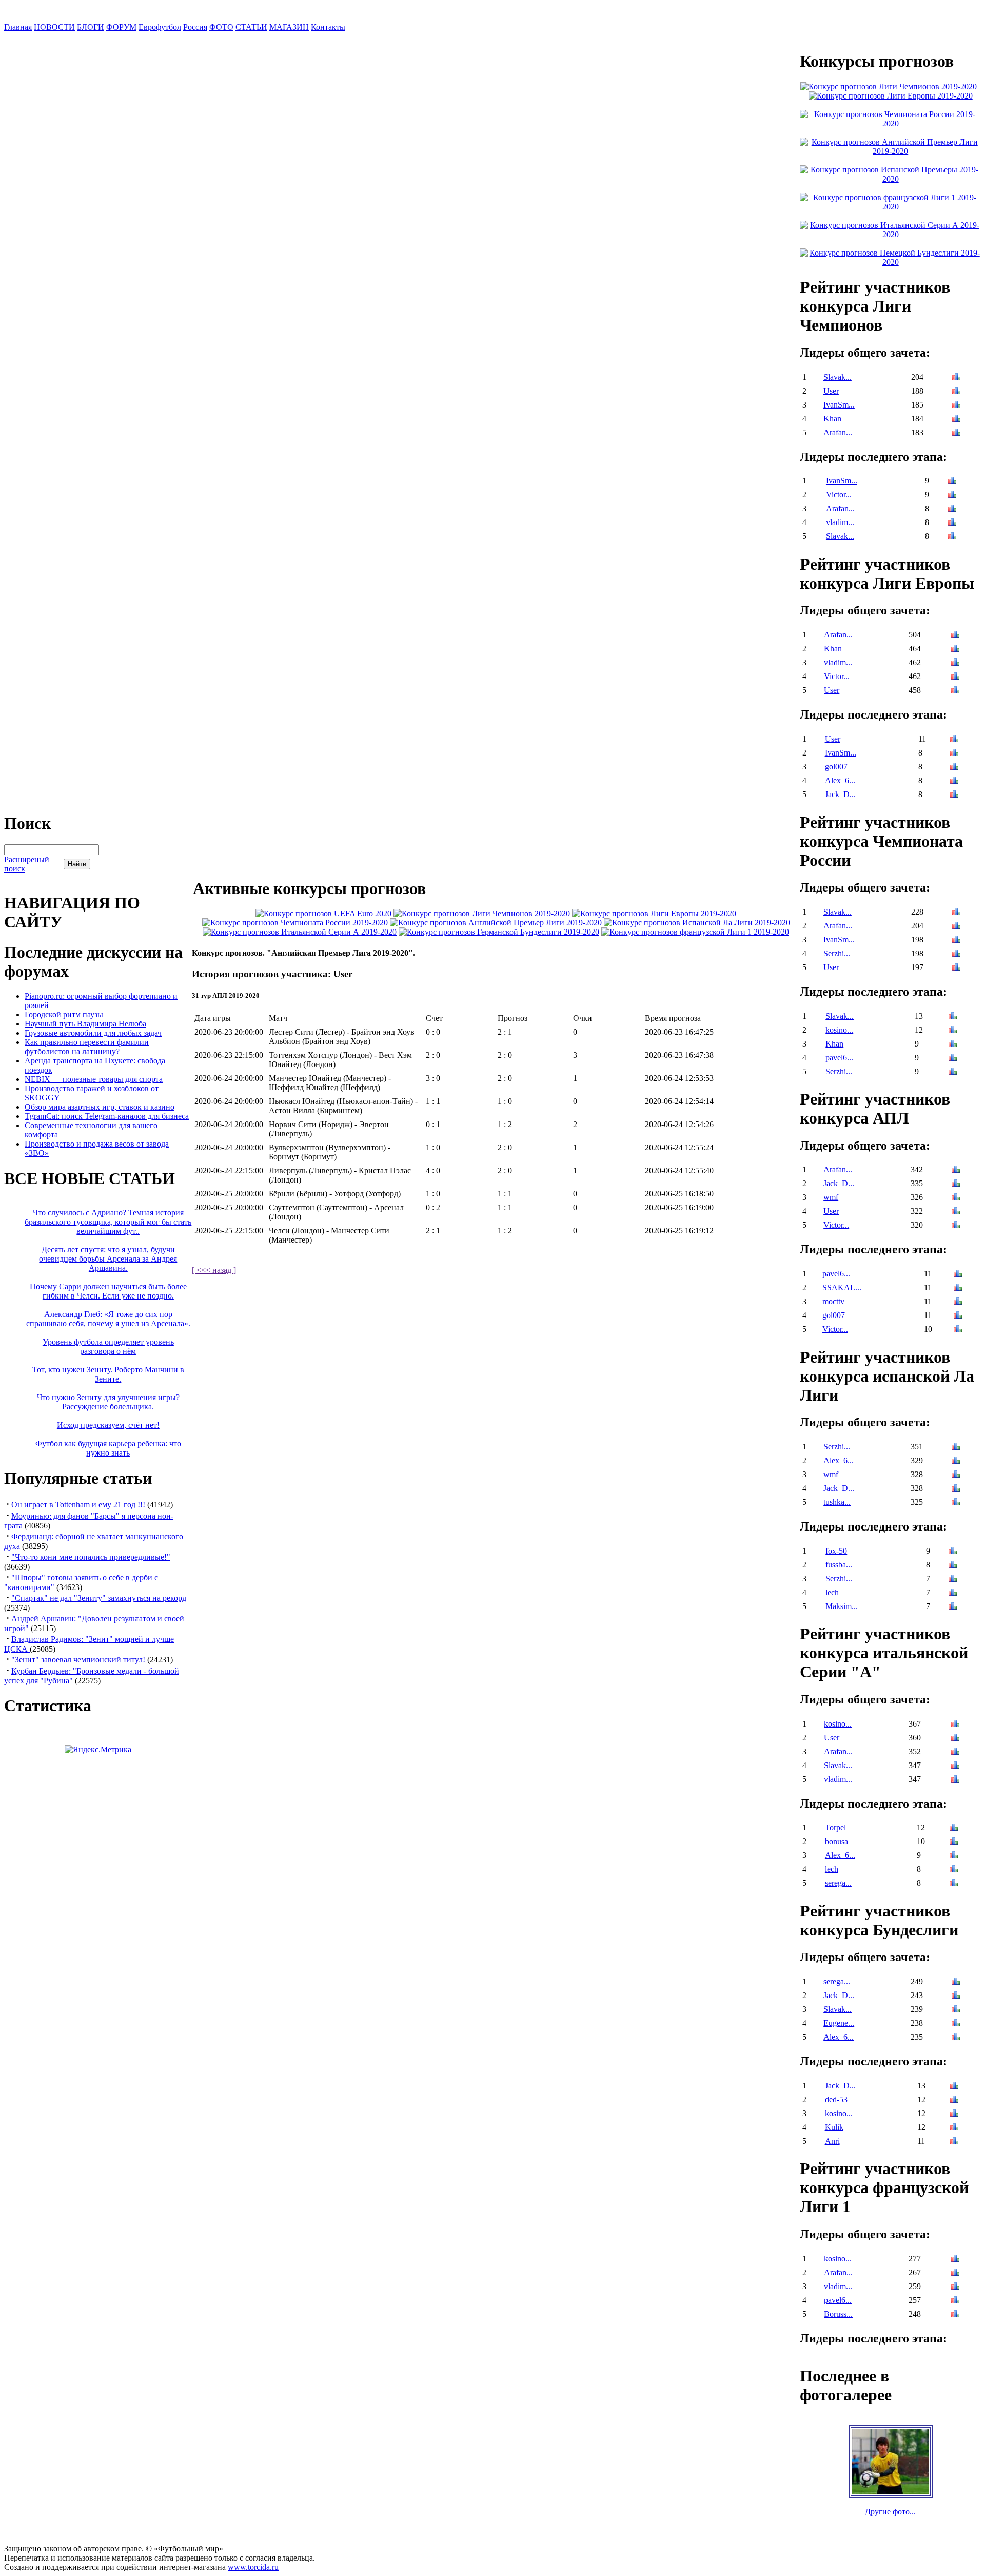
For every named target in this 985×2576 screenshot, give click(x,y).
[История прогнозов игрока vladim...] (952, 523)
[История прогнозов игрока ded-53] (954, 2100)
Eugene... (839, 2023)
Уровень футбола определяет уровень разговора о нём (108, 1347)
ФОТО (221, 27)
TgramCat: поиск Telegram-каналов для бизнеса (107, 1116)
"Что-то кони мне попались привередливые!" (91, 1557)
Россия (195, 27)
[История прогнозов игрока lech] (953, 1593)
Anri (832, 2141)
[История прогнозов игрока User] (956, 392)
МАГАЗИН (289, 27)
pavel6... (839, 1058)
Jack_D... (840, 794)
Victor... (839, 495)
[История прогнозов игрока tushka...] (956, 1503)
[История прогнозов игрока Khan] (956, 420)
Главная (18, 27)
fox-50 (836, 1551)
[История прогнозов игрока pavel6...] (953, 1059)
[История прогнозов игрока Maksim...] (953, 1607)
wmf (831, 1197)
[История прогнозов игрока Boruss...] (955, 2315)
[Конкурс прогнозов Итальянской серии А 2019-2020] (300, 932)
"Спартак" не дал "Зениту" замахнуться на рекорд (99, 1598)
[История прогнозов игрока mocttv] (958, 1302)
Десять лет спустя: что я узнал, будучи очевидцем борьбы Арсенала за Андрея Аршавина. (108, 1259)
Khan (832, 419)
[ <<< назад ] (214, 1270)
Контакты (328, 27)
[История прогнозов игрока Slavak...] (956, 378)
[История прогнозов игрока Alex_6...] (954, 781)
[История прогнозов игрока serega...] (954, 1884)
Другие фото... (890, 2512)
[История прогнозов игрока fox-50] (953, 1552)
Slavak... (838, 377)
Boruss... (838, 2314)
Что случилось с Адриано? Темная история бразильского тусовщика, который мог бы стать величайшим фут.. (108, 1222)
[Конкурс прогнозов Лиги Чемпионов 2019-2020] (482, 913)
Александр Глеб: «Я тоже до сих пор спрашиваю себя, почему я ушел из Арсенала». (108, 1319)
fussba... (839, 1565)
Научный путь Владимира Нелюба (85, 1024)
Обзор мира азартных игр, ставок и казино (100, 1107)
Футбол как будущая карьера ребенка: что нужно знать (108, 1448)
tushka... (837, 1502)
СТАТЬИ (251, 27)
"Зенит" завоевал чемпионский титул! (79, 1660)
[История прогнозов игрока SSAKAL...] (958, 1289)
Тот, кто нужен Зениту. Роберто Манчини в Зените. (108, 1374)
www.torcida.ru (253, 2567)
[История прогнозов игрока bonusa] (954, 1842)
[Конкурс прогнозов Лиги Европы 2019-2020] (654, 913)
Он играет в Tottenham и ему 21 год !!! (78, 1505)
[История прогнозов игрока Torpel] (954, 1828)
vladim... (840, 522)
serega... (838, 1883)
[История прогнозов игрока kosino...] (953, 1031)
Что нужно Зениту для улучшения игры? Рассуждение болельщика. (108, 1402)
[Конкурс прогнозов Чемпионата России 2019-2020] (295, 923)
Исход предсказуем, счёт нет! (108, 1425)
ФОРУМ (121, 27)
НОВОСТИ (54, 27)
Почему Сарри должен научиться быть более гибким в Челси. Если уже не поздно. (108, 1291)
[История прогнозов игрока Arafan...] (956, 433)
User (831, 391)
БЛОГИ (91, 27)
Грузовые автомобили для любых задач (93, 1033)
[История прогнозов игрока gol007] (954, 768)
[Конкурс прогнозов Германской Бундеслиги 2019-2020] (499, 932)
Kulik (834, 2127)
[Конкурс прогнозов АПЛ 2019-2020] (496, 923)
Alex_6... (840, 780)
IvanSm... (839, 405)
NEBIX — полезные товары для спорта (94, 1079)
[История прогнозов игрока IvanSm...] (956, 406)
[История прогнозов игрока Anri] (954, 2142)
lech (832, 1592)
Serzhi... (837, 953)
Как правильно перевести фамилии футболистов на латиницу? (87, 1047)
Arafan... (838, 432)
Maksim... (842, 1606)
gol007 (836, 767)
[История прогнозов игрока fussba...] (953, 1566)
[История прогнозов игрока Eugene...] (956, 2024)
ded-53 (836, 2099)
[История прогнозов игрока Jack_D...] (954, 795)
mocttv (833, 1301)
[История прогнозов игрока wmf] (956, 1198)
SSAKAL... (842, 1287)
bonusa (836, 1841)
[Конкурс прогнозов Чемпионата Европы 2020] (323, 913)
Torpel (835, 1827)
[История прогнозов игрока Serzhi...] (956, 954)
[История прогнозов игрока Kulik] (954, 2128)
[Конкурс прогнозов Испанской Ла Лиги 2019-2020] (697, 923)
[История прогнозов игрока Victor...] (952, 496)
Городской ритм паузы (64, 1014)
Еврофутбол (160, 27)
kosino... (839, 1030)
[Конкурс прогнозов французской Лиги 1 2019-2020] (695, 932)
